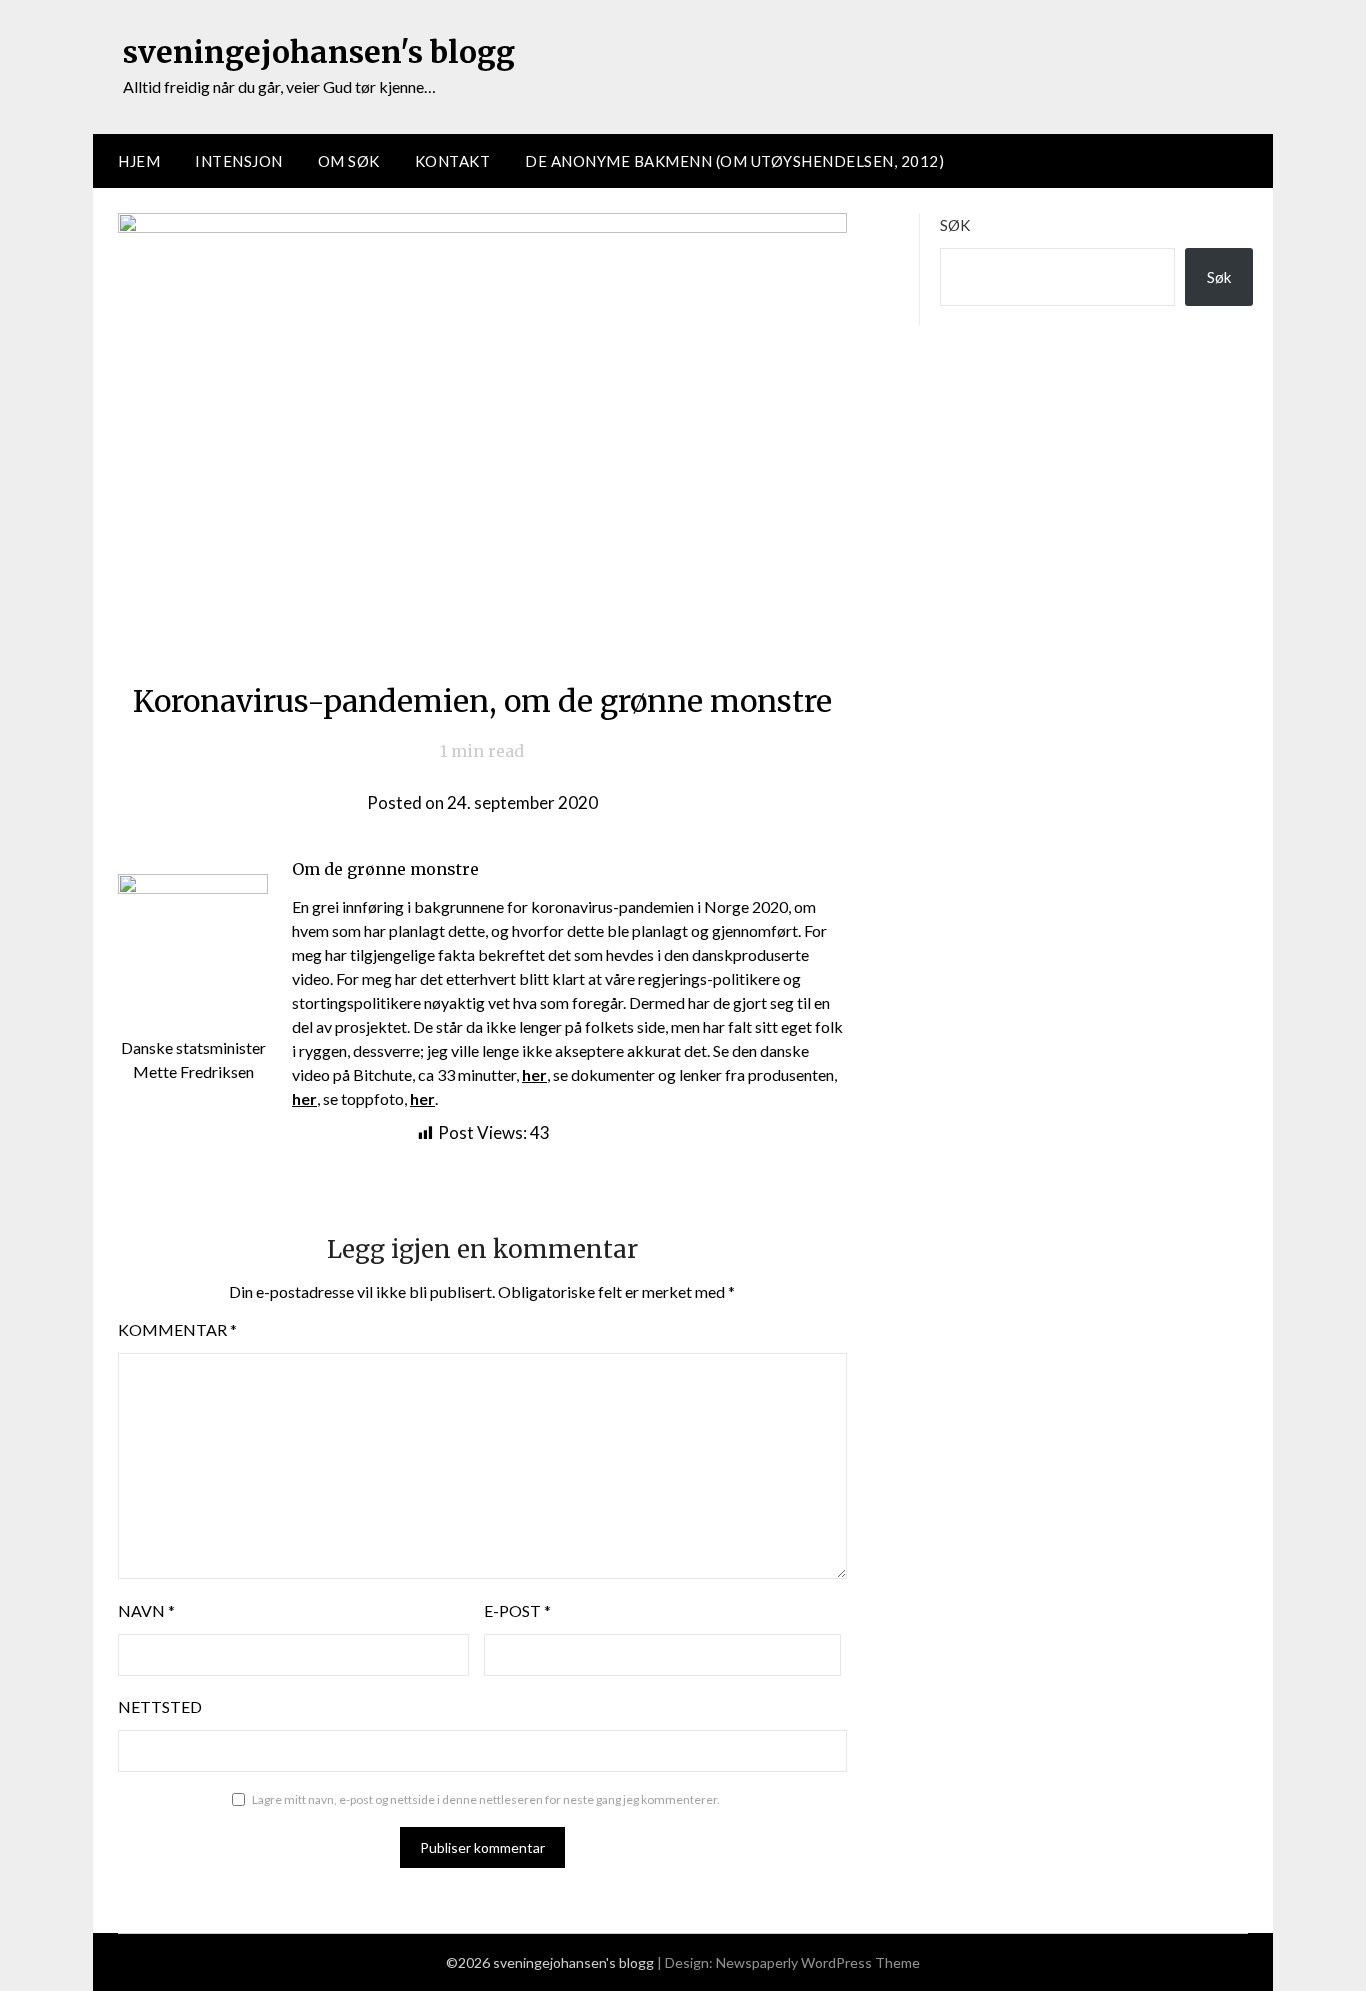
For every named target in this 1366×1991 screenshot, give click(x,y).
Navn (146, 1610)
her (422, 1098)
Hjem (139, 161)
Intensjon (239, 161)
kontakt (453, 161)
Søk (955, 225)
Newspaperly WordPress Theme (818, 1962)
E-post (517, 1610)
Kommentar (177, 1329)
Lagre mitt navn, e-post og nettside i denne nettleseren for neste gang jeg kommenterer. (486, 1799)
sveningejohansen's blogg (319, 52)
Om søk (349, 161)
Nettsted (160, 1706)
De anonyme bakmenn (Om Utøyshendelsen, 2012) (734, 161)
